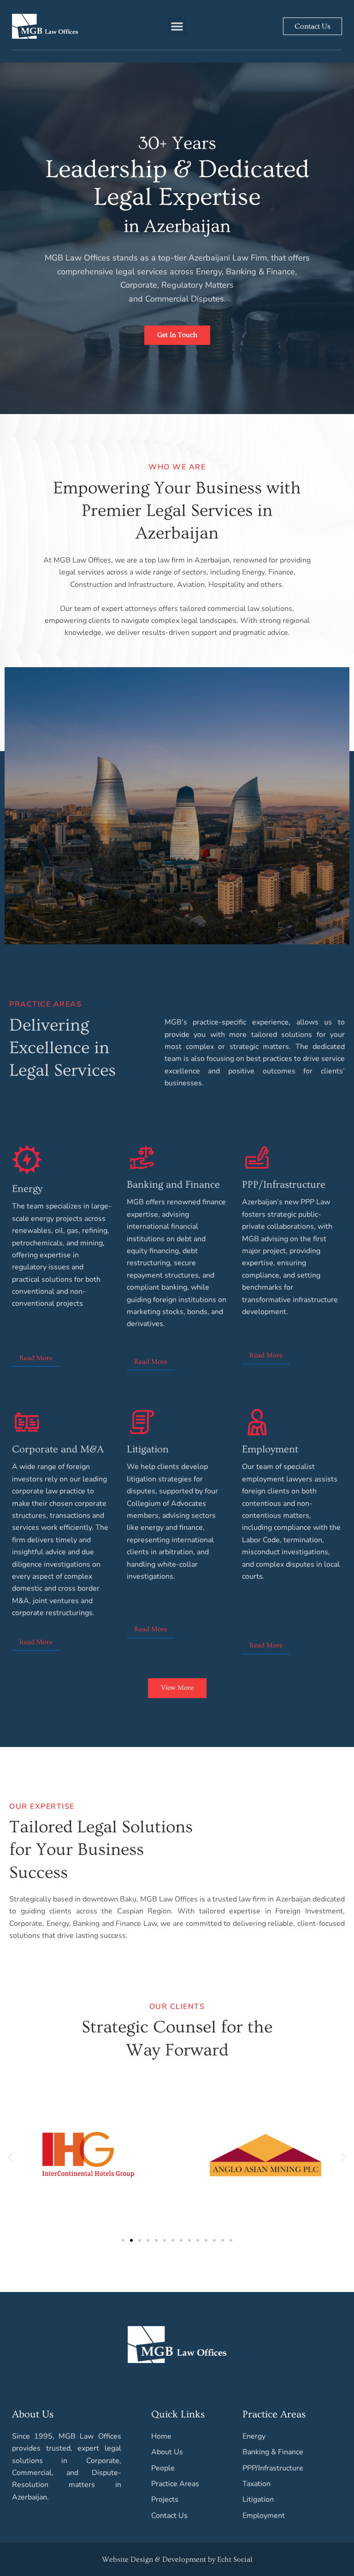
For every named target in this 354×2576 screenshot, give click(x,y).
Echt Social (235, 2559)
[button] (177, 26)
